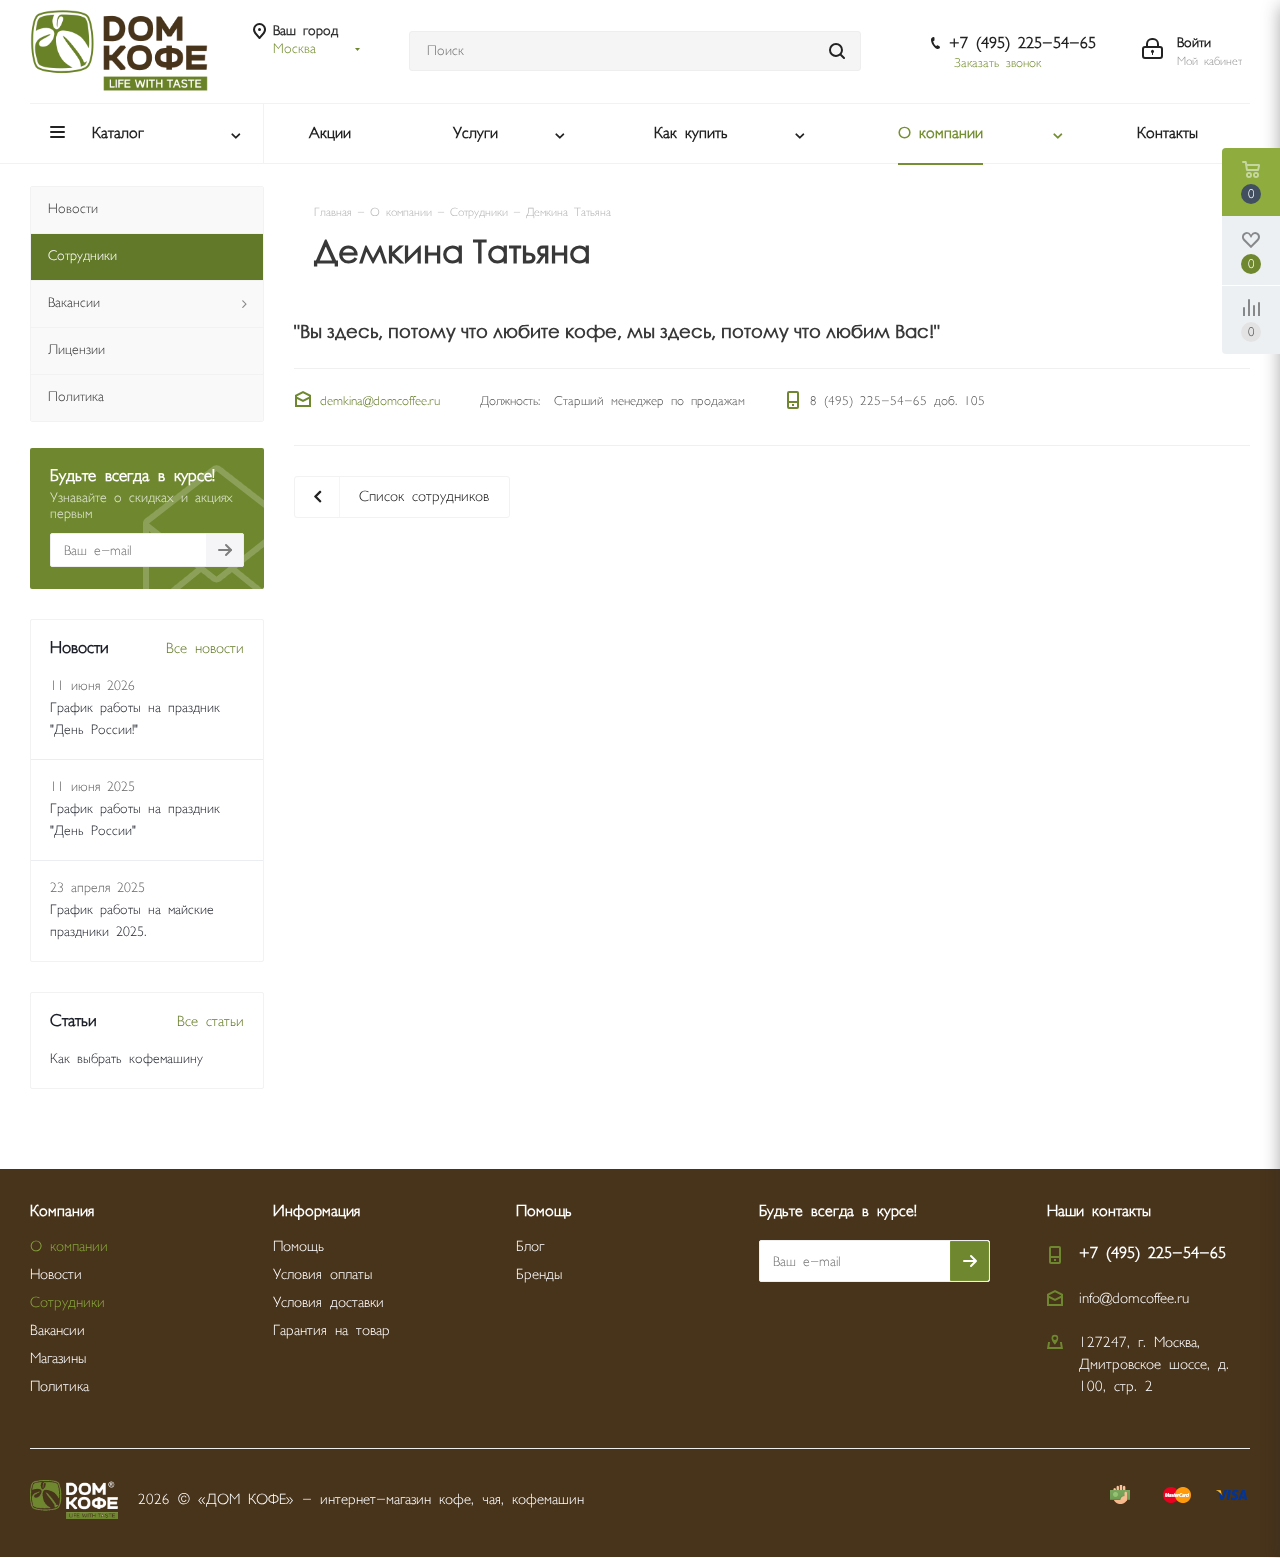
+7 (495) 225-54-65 (1022, 43)
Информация (316, 1211)
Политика (59, 1386)
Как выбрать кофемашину (126, 1059)
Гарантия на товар (331, 1330)
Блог (530, 1246)
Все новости (205, 648)
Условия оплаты (322, 1274)
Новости (56, 1274)
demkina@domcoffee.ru (380, 401)
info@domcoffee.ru (1134, 1298)
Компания (62, 1211)
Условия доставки (328, 1302)
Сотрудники (67, 1302)
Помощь (298, 1246)
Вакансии (57, 1330)
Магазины (58, 1358)
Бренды (539, 1274)
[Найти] (837, 51)
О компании (69, 1246)
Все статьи (210, 1021)
